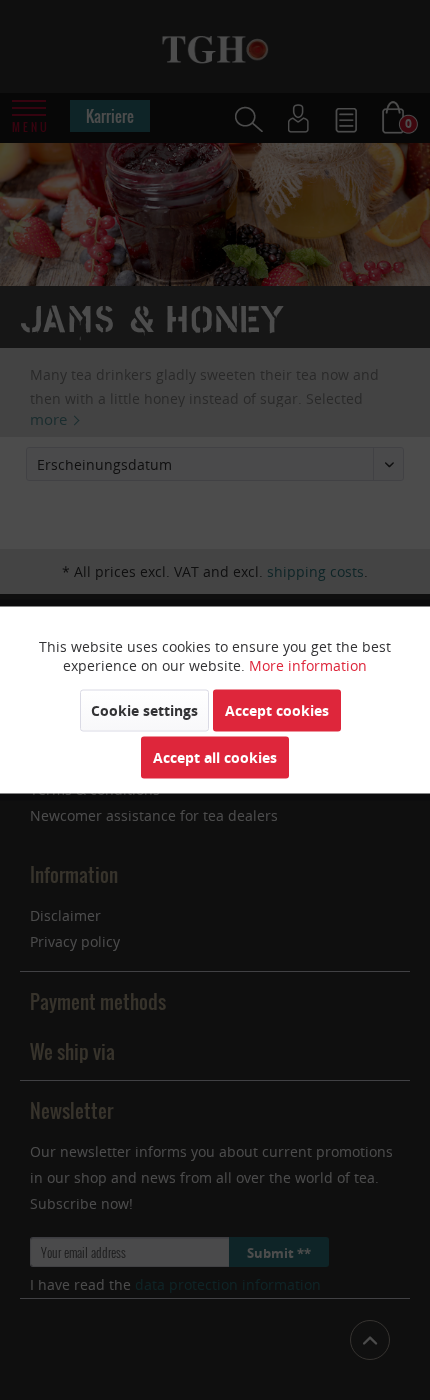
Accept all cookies (215, 757)
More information (308, 665)
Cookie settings (144, 710)
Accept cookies (277, 710)
